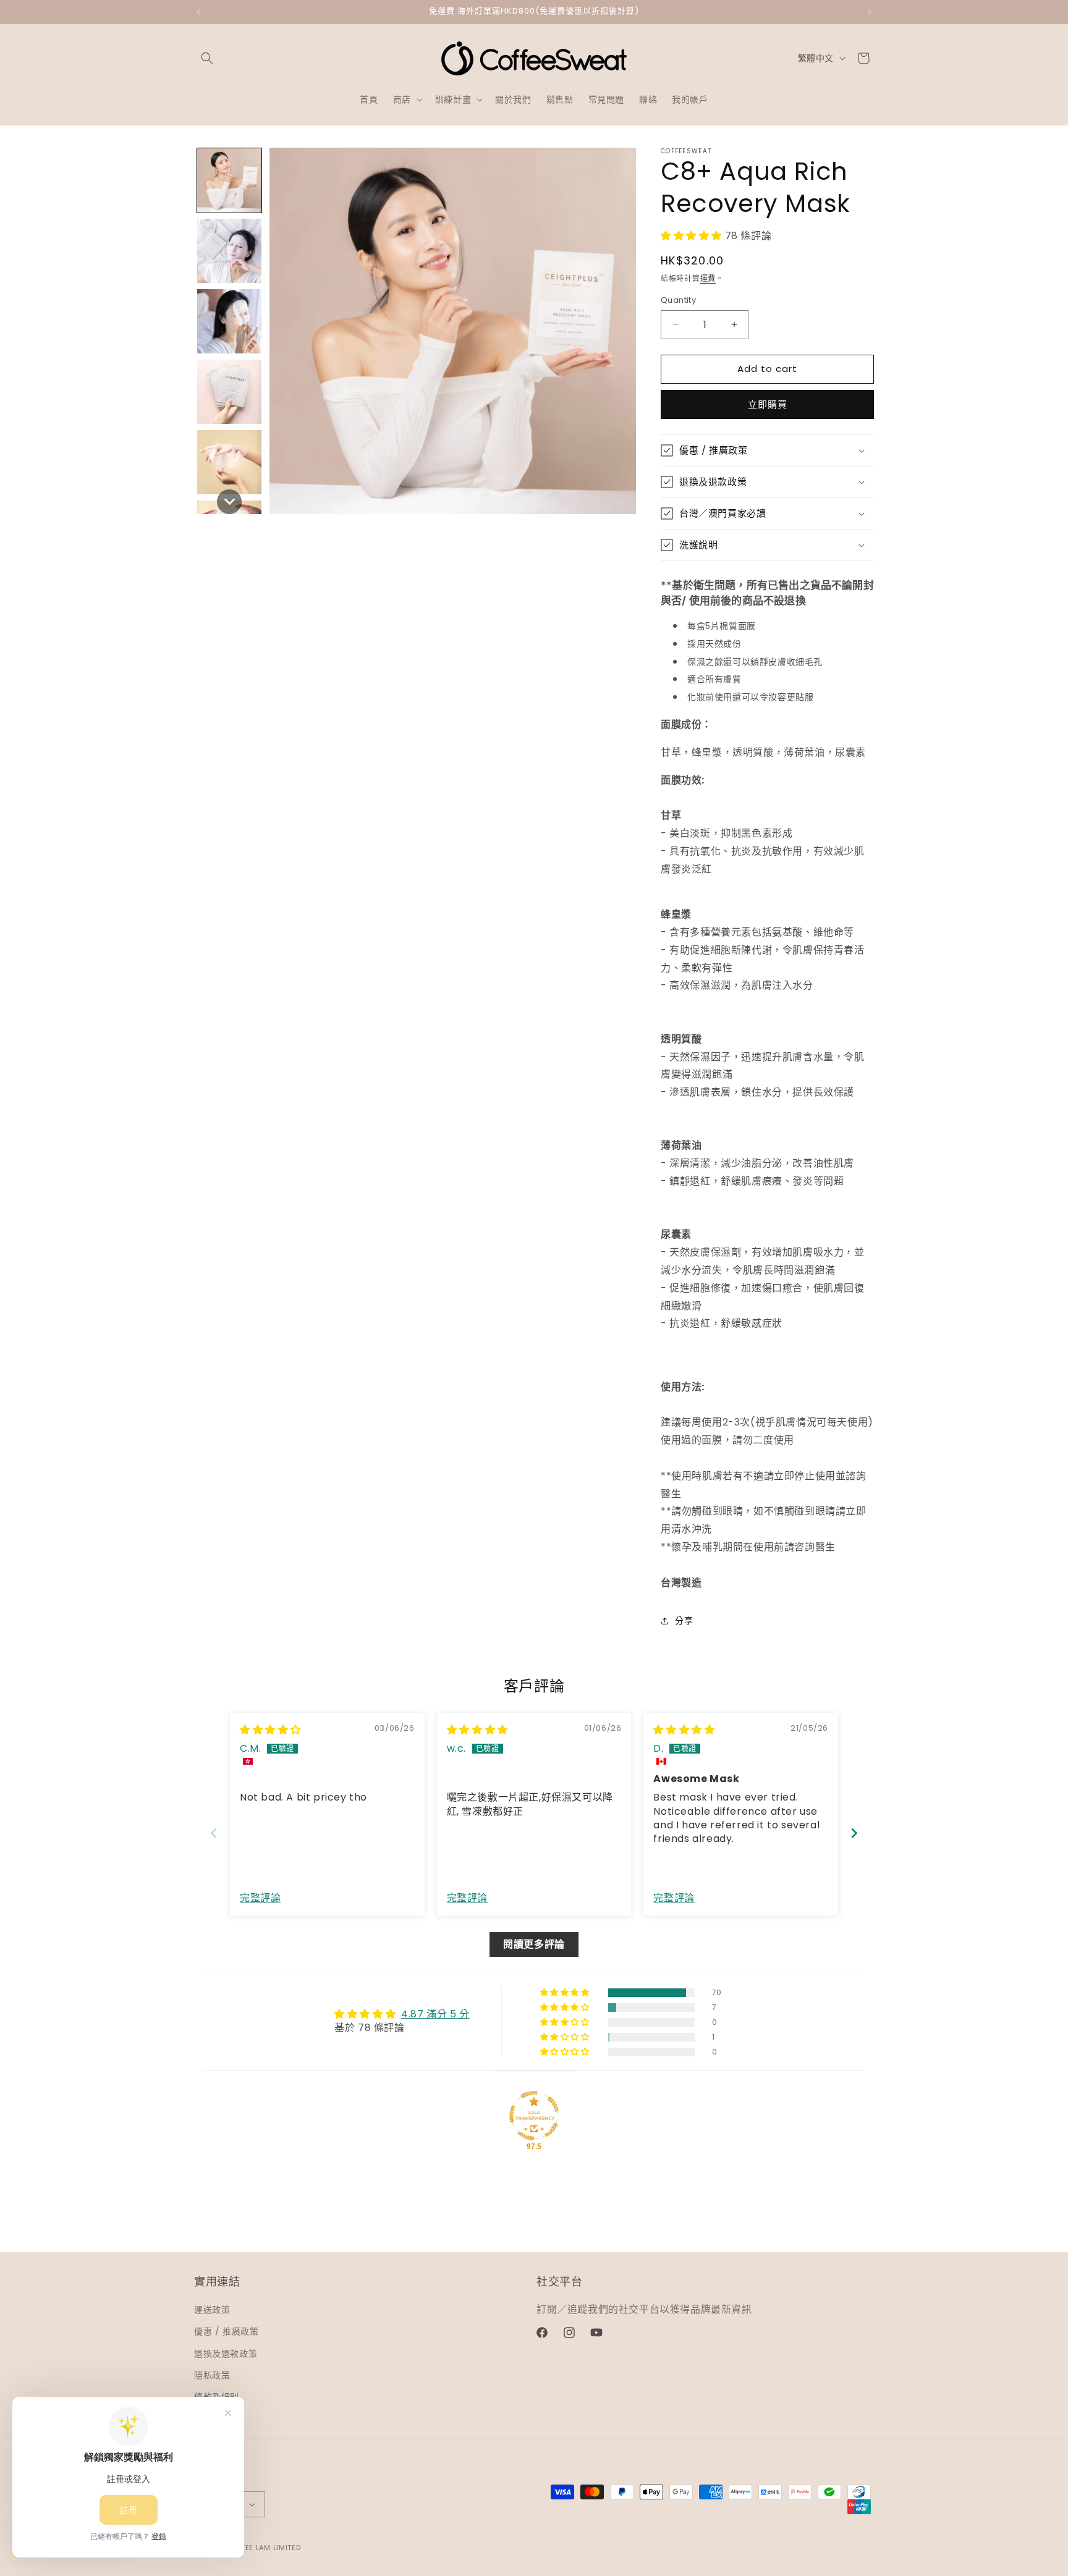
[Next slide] (854, 1833)
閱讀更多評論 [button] (534, 1944)
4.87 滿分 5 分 (435, 2014)
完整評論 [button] (260, 1898)
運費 (708, 278)
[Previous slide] (214, 1833)
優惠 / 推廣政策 (226, 2331)
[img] (270, 1730)
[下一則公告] (870, 12)
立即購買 (768, 404)
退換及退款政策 (226, 2354)
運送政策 (212, 2310)
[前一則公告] (198, 12)
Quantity (678, 300)
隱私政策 (212, 2375)
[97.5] (534, 2116)
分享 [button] (684, 1621)
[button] (207, 58)
